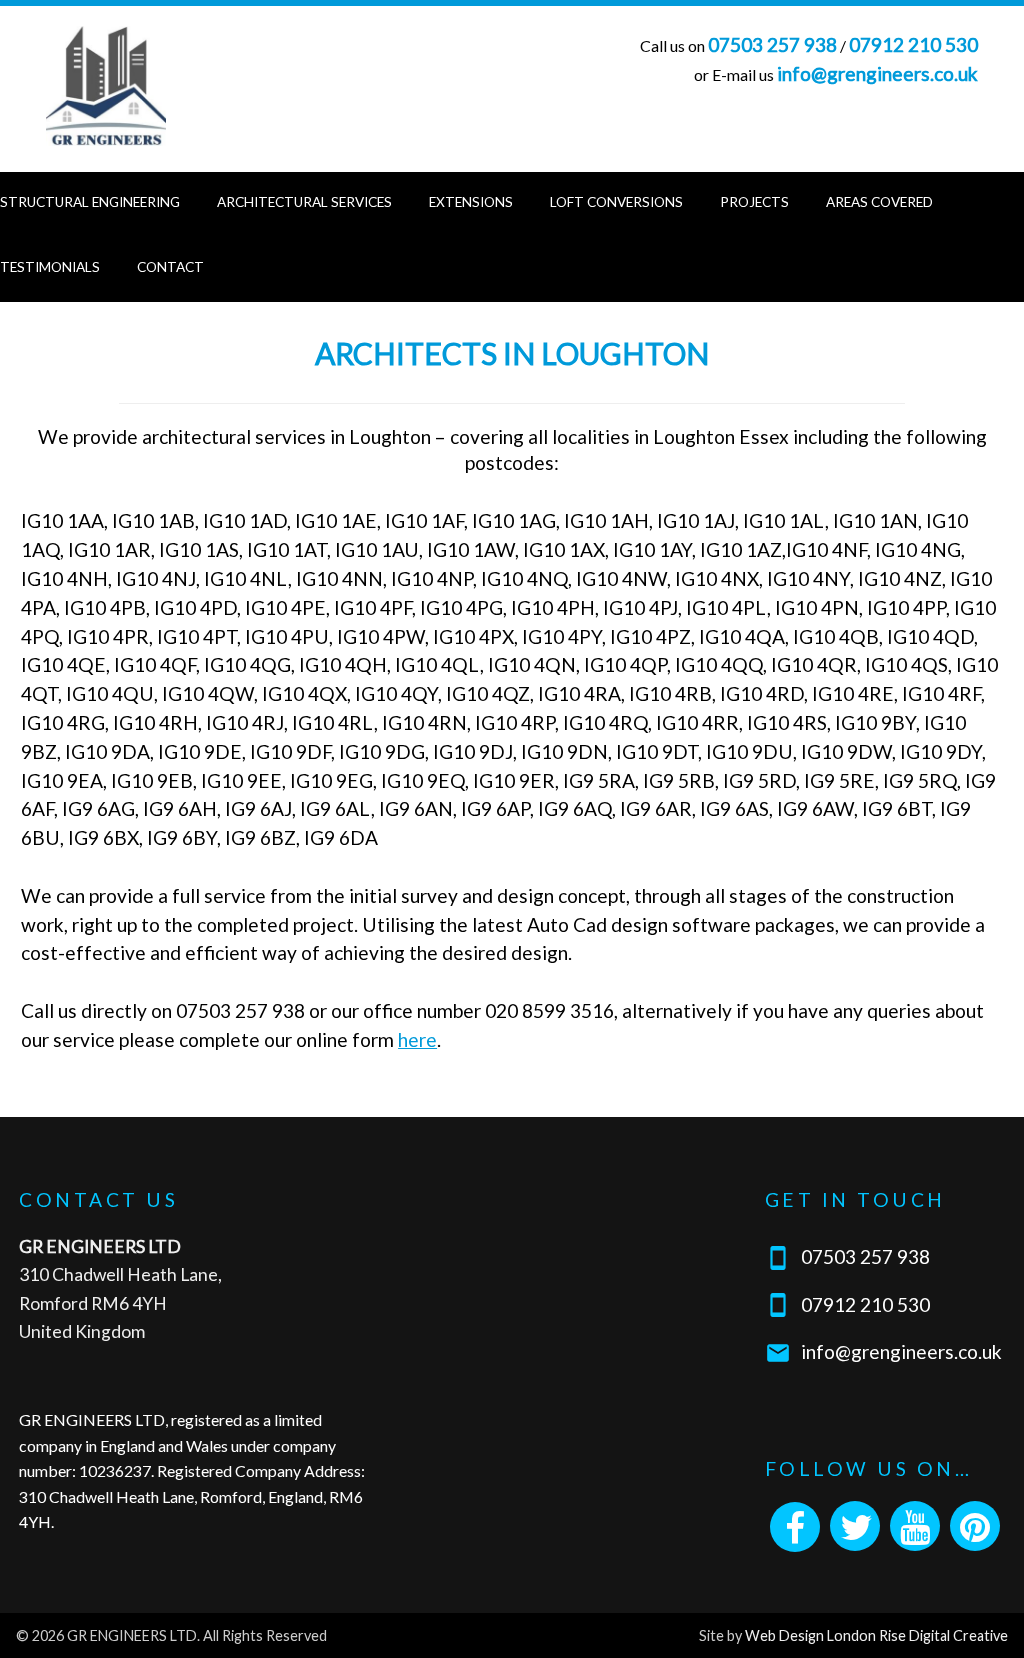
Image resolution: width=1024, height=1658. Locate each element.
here (417, 1039)
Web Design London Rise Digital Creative (876, 1635)
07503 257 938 (772, 44)
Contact (170, 267)
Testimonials (50, 267)
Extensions (471, 202)
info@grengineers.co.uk (877, 73)
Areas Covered (879, 202)
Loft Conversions (616, 202)
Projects (754, 202)
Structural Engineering (90, 202)
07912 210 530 (913, 44)
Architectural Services (304, 202)
